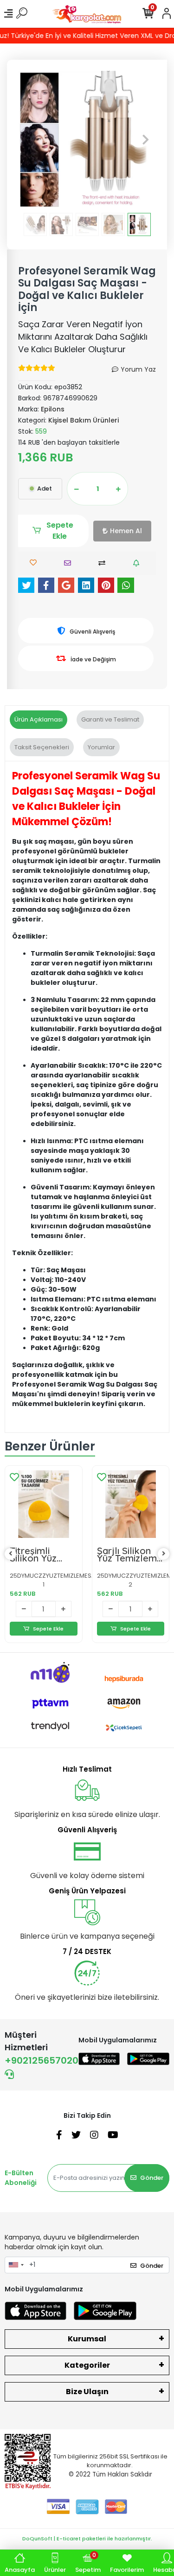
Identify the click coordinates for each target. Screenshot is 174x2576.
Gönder (152, 2178)
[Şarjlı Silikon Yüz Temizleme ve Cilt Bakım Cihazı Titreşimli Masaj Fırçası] (131, 1504)
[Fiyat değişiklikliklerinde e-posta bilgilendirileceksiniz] (139, 563)
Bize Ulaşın (87, 2392)
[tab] (39, 720)
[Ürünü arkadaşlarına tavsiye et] (70, 563)
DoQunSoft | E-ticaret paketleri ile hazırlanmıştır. (87, 2539)
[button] (29, 140)
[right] (164, 1554)
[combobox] (16, 2265)
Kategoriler (87, 2365)
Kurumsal (87, 2339)
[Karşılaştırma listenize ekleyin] (104, 563)
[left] (11, 1554)
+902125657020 (42, 2060)
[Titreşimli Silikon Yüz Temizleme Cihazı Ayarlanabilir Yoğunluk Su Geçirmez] (44, 1504)
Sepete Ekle (60, 531)
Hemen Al (126, 531)
